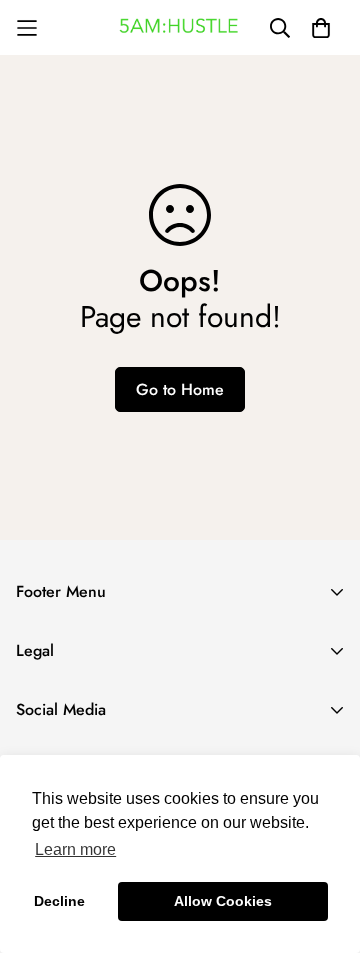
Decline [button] (59, 901)
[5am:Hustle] (180, 28)
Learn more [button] (75, 849)
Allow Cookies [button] (223, 901)
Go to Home (180, 389)
